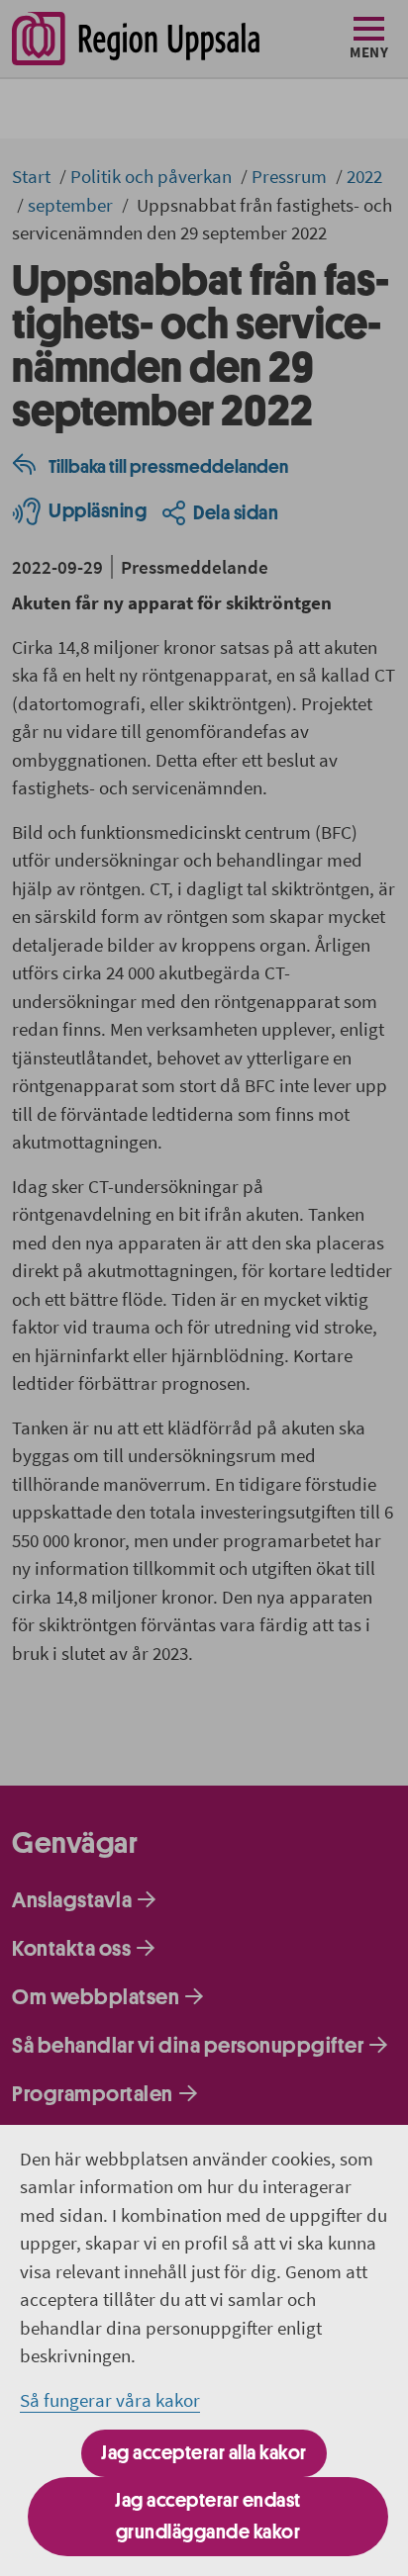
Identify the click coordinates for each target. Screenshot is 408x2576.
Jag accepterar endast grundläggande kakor (208, 2516)
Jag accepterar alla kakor (204, 2453)
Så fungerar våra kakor (110, 2400)
